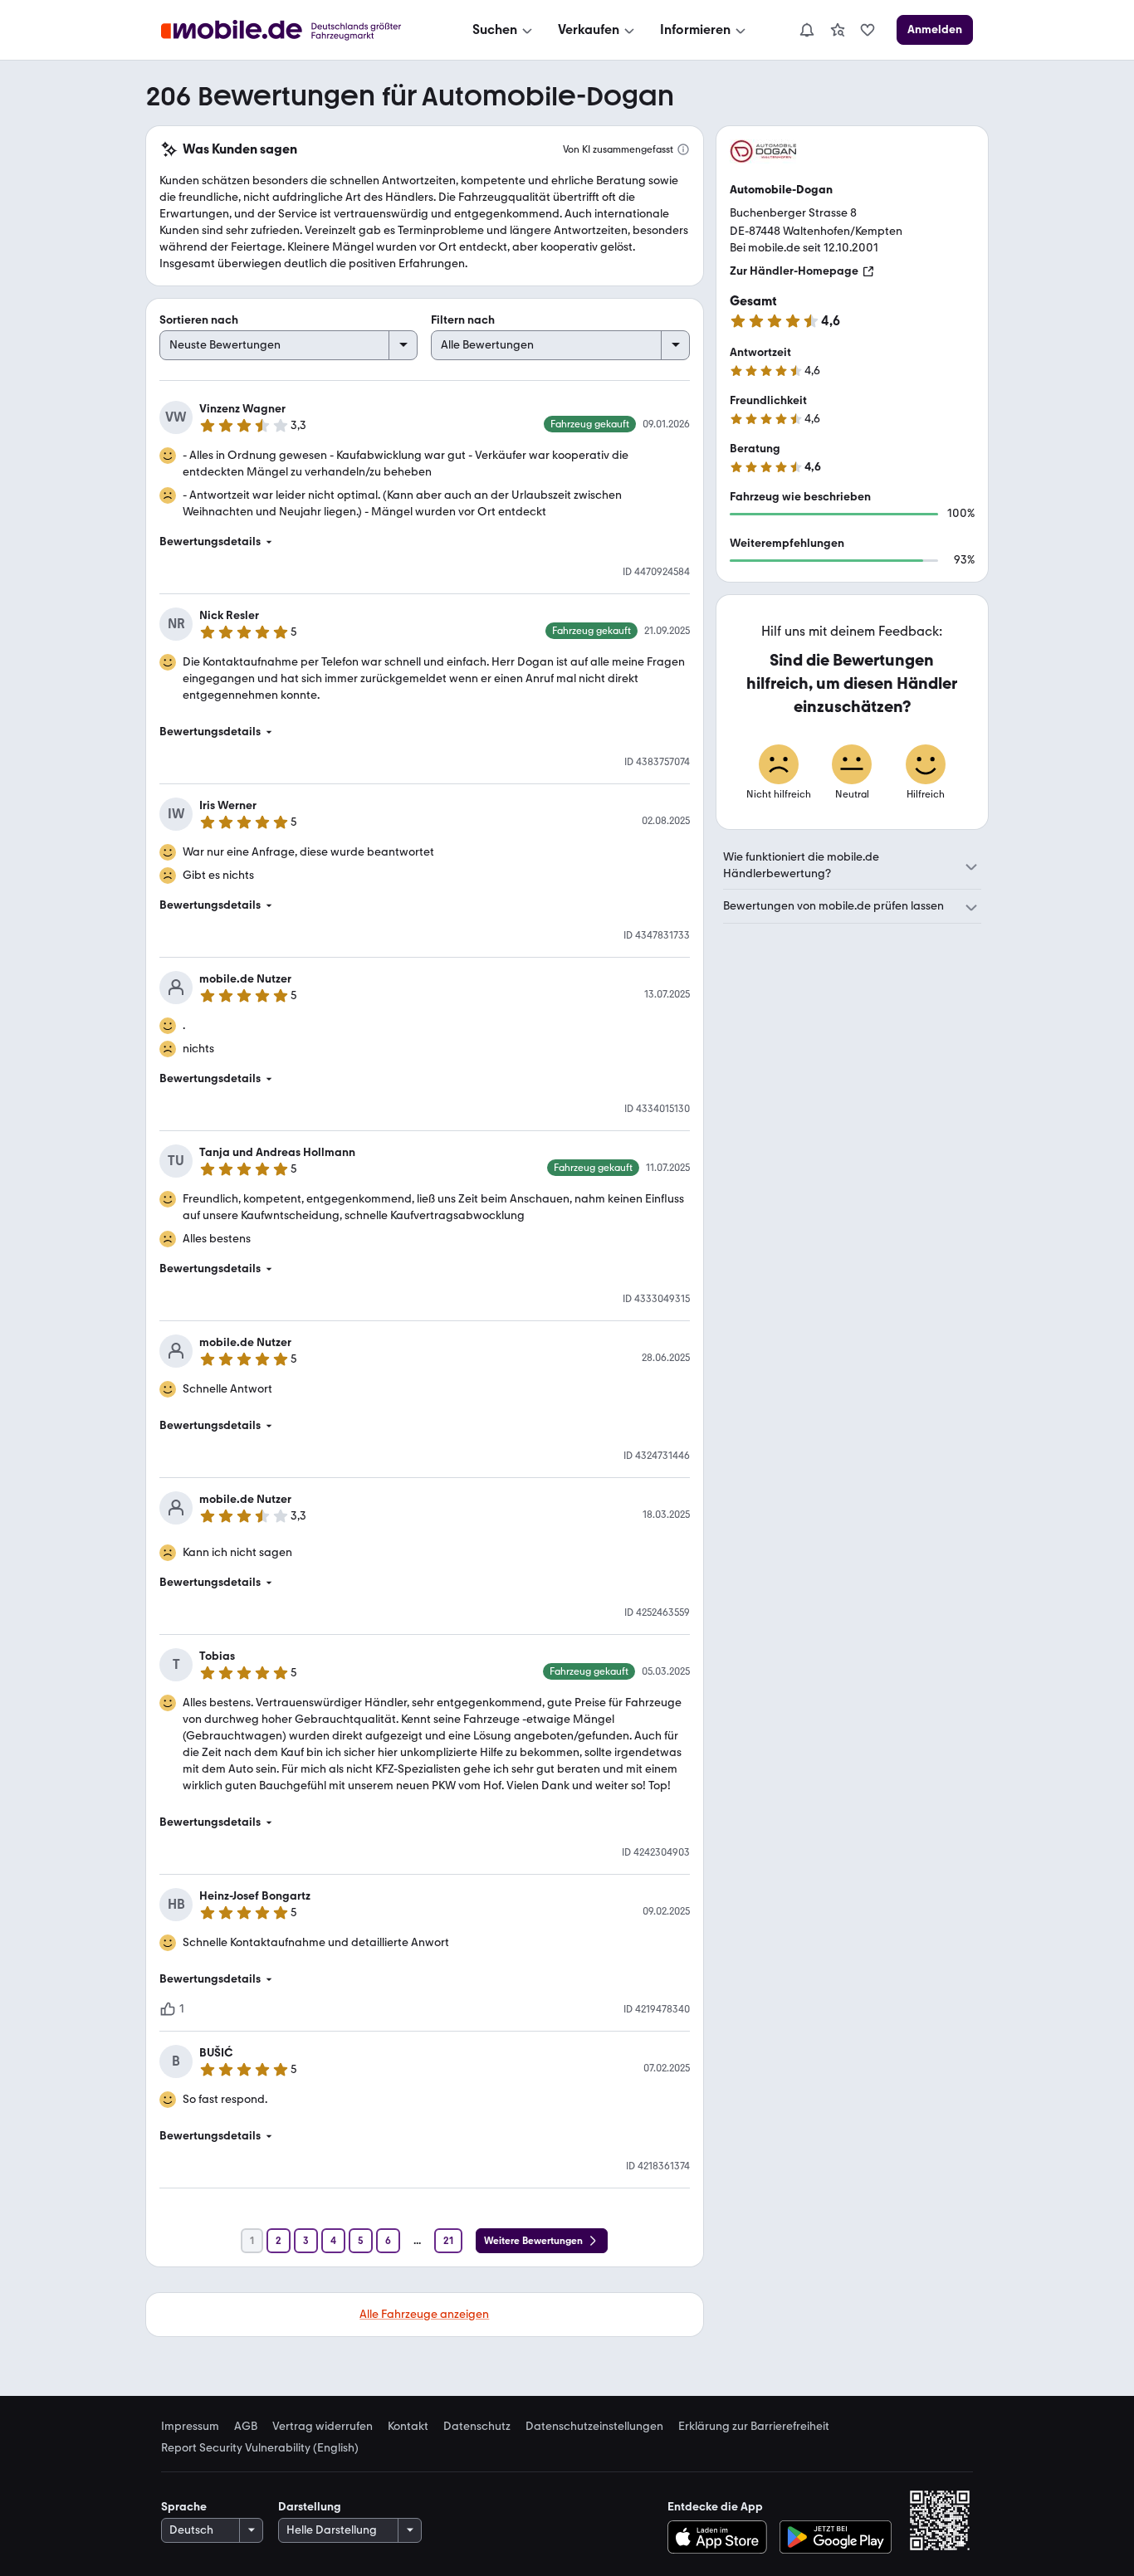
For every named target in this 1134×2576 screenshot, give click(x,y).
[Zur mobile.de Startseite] (296, 30)
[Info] (683, 149)
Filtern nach (463, 320)
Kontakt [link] (408, 2427)
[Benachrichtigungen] (806, 30)
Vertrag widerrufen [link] (323, 2427)
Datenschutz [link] (477, 2427)
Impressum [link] (190, 2427)
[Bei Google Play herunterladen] (836, 2537)
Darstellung (310, 2507)
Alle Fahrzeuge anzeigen (424, 2314)
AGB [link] (246, 2427)
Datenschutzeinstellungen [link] (594, 2427)
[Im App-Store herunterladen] (721, 2537)
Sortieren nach (199, 320)
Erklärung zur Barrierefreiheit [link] (754, 2427)
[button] (425, 542)
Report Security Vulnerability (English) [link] (260, 2448)
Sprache (184, 2507)
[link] (838, 30)
